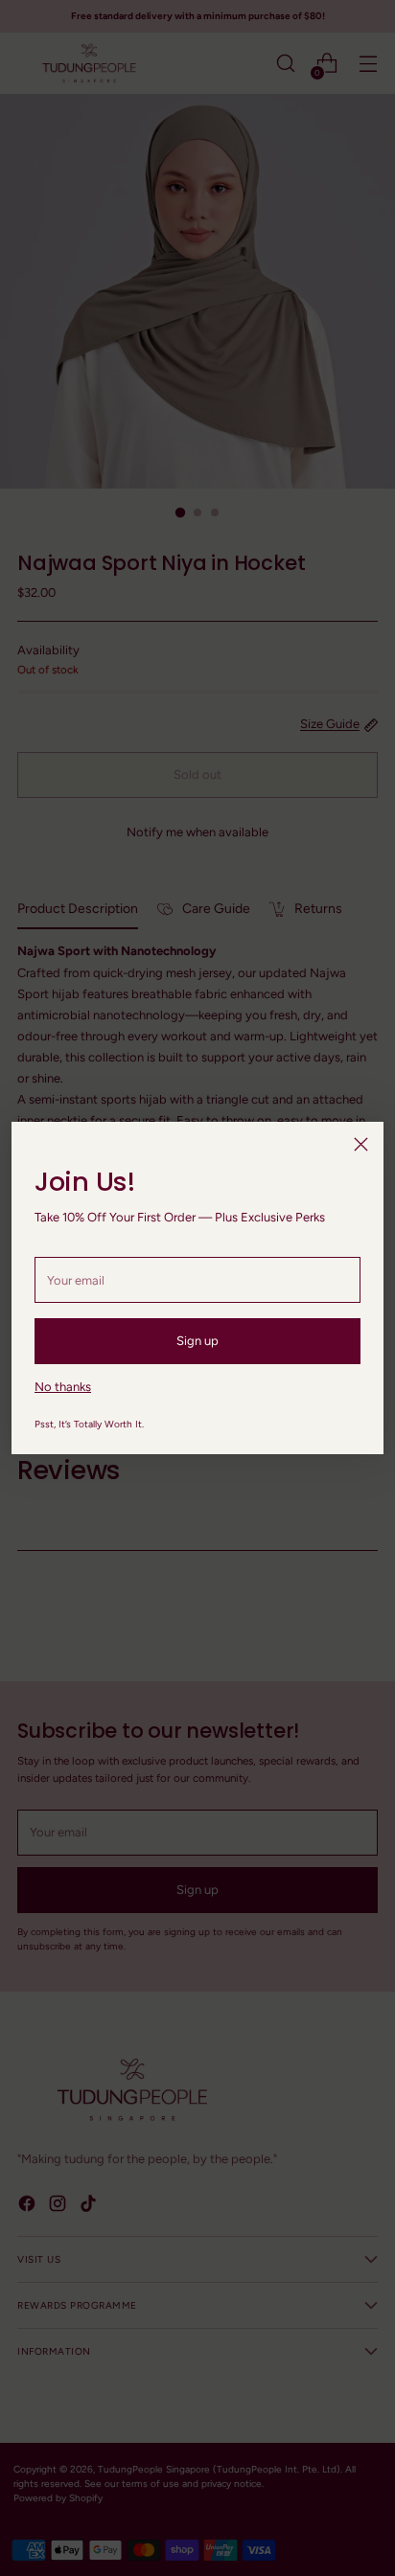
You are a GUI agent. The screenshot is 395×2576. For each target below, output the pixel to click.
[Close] (361, 1144)
